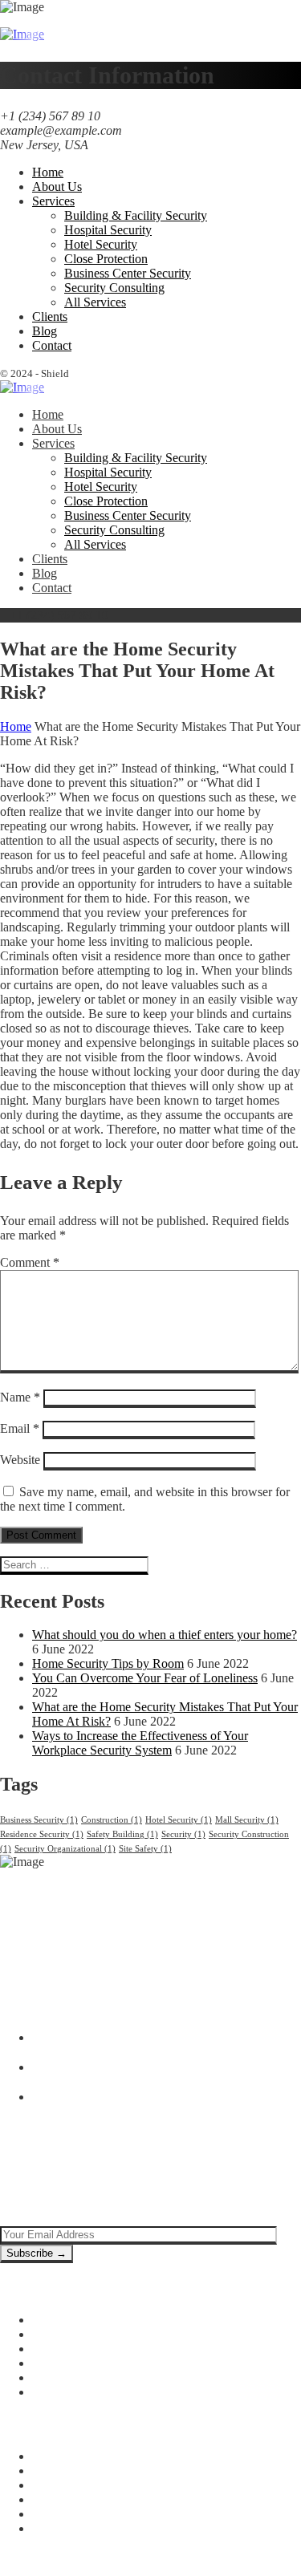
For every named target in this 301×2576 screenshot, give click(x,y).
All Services (63, 2514)
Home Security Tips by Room (108, 1663)
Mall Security (247, 1820)
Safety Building (122, 1834)
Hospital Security (76, 2334)
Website (20, 1460)
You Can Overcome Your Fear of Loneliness (145, 1678)
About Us (57, 2471)
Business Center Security (96, 2377)
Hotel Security (179, 1820)
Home (16, 726)
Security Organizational (65, 1849)
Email (20, 1428)
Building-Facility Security (98, 2320)
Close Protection (74, 2363)
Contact (52, 2528)
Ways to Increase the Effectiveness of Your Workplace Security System (140, 1743)
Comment (30, 1262)
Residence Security (42, 1834)
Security (183, 1834)
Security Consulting (82, 2392)
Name (20, 1397)
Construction (112, 1820)
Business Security (39, 1820)
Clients (50, 2499)
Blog (45, 2485)
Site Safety (145, 1849)
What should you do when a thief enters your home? (165, 1635)
